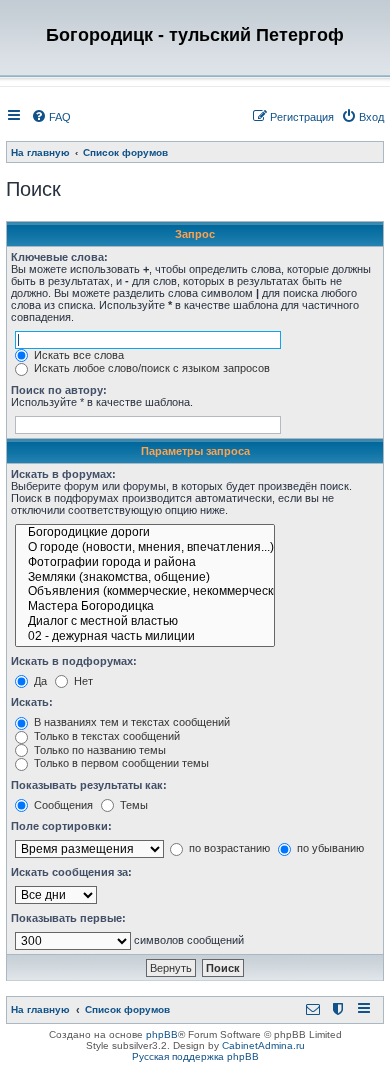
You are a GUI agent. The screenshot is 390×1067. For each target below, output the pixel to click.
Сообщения (62, 805)
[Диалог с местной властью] (145, 622)
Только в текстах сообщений (105, 736)
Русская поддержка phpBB (195, 1056)
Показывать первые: (68, 918)
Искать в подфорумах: (74, 661)
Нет (82, 681)
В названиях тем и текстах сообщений (130, 722)
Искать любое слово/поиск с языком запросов (150, 368)
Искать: (32, 702)
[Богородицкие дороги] (145, 533)
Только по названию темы (98, 750)
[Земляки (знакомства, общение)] (145, 578)
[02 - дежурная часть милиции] (145, 637)
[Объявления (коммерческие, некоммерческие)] (145, 592)
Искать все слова (77, 355)
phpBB (162, 1034)
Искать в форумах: (63, 474)
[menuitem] (51, 117)
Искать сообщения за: (71, 872)
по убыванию (329, 848)
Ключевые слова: (59, 257)
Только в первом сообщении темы (120, 763)
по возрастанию (228, 848)
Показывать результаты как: (89, 785)
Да (39, 681)
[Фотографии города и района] (145, 563)
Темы (132, 805)
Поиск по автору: (59, 390)
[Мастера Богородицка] (145, 607)
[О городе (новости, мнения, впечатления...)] (145, 548)
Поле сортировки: (61, 826)
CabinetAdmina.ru (263, 1045)
